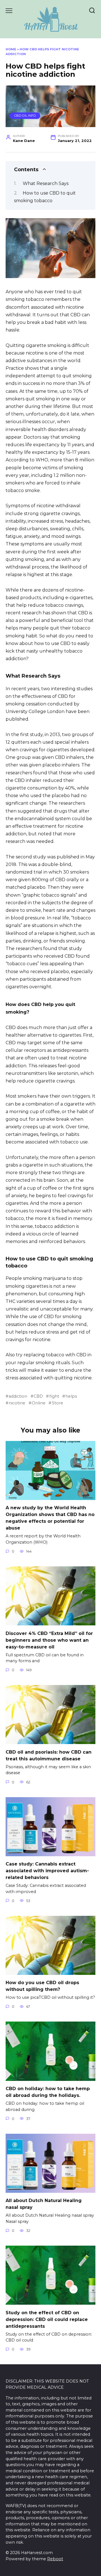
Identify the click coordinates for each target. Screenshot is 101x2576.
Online (39, 1403)
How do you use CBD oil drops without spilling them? (42, 1986)
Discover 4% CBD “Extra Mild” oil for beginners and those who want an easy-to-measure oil (49, 1640)
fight (54, 1396)
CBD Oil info (25, 116)
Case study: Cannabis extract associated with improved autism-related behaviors (47, 1871)
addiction (18, 1396)
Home (11, 49)
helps (71, 1396)
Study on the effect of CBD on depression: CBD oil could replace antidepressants (47, 2319)
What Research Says (46, 183)
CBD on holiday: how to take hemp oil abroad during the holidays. (48, 2092)
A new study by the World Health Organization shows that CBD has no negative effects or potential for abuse (50, 1518)
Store (57, 1403)
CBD (38, 1396)
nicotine (17, 1403)
